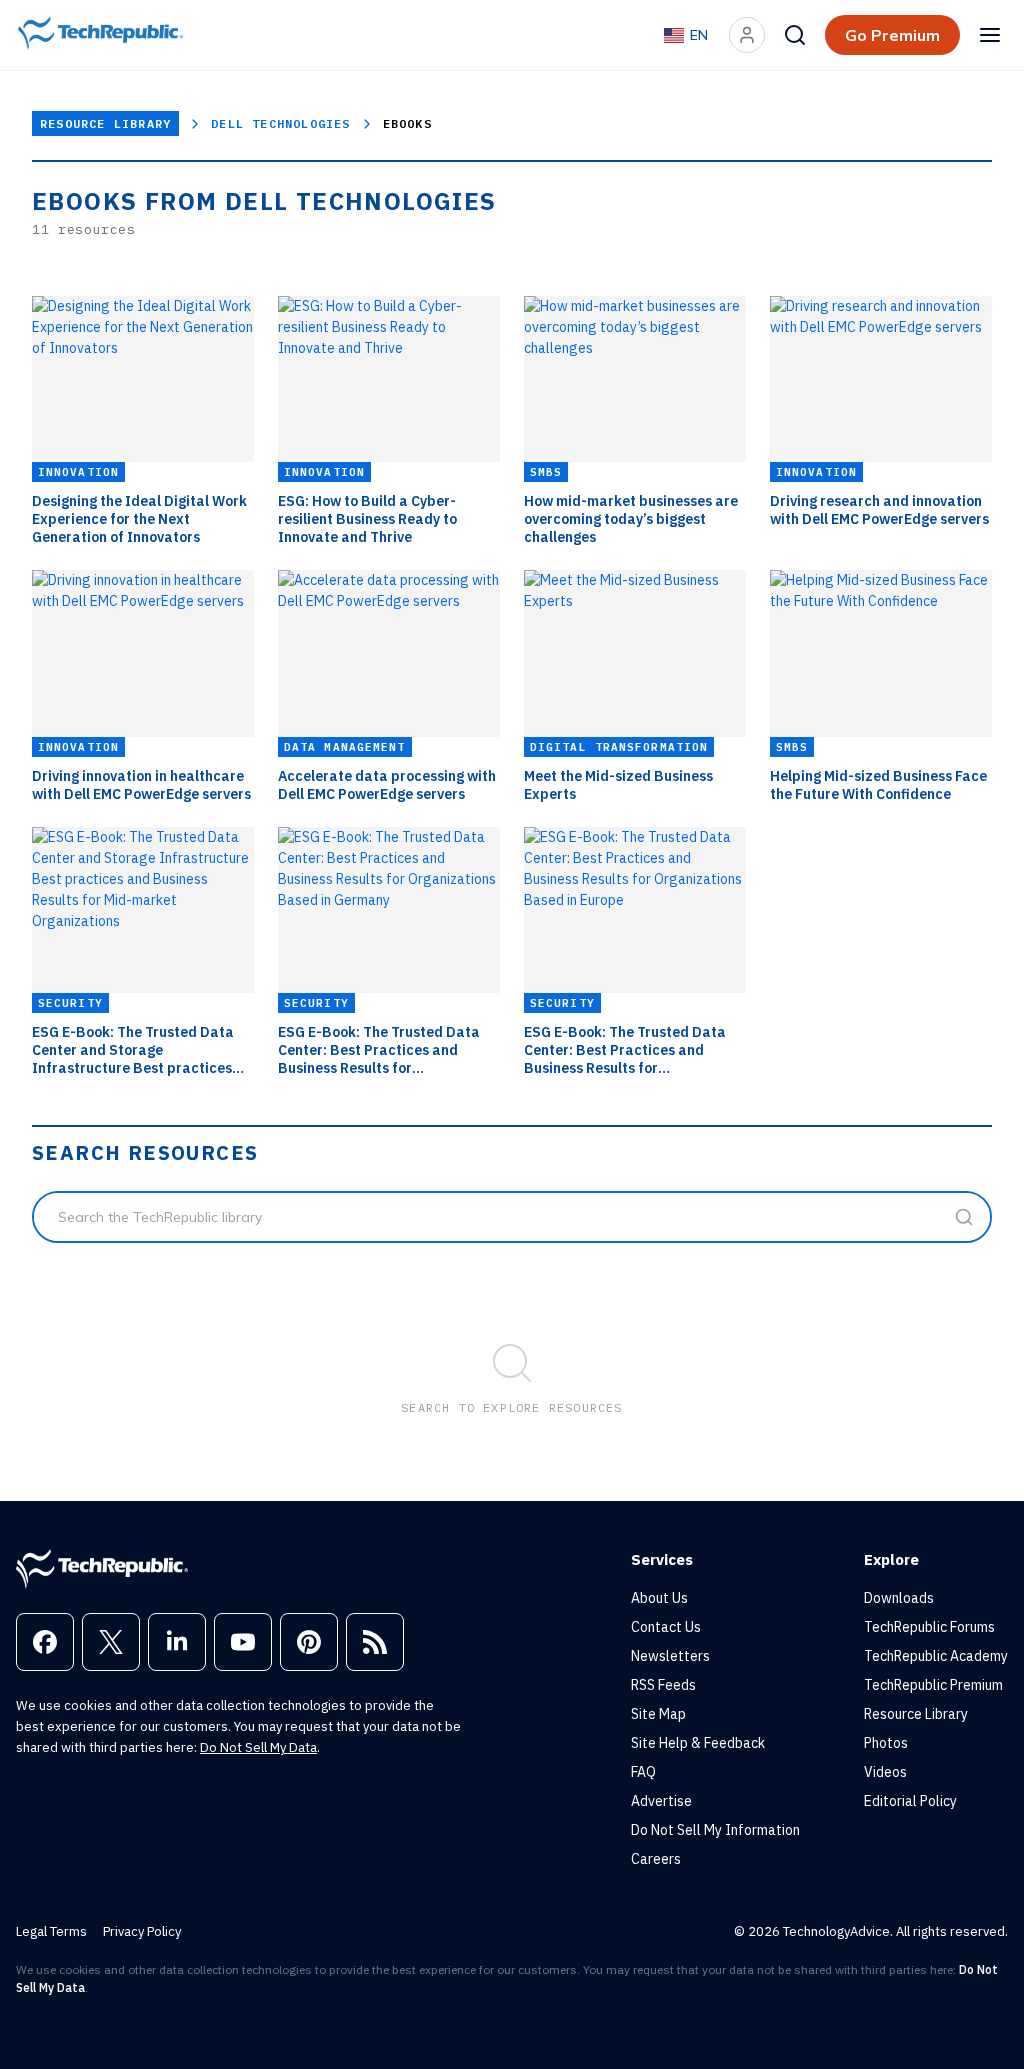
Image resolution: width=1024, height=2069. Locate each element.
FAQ (643, 1772)
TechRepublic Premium (933, 1685)
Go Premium (892, 35)
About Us (659, 1598)
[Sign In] (747, 35)
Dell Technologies (280, 123)
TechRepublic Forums (929, 1627)
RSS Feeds (663, 1685)
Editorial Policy (910, 1801)
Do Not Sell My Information (715, 1830)
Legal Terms (51, 1931)
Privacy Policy (142, 1931)
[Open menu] (990, 35)
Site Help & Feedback (698, 1743)
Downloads (899, 1598)
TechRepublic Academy (936, 1656)
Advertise (661, 1801)
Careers (656, 1859)
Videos (885, 1772)
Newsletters (670, 1656)
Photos (886, 1743)
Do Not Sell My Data (258, 1747)
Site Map (658, 1714)
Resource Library (105, 123)
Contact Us (666, 1627)
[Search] (795, 35)
